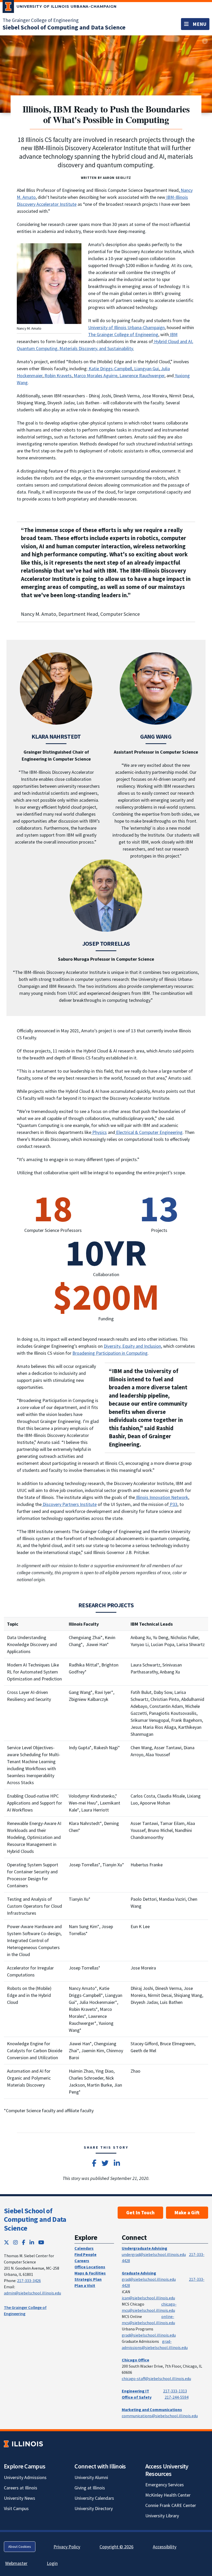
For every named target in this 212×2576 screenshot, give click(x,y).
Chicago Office (135, 2360)
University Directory (94, 2508)
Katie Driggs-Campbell (110, 369)
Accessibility (165, 2547)
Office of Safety (137, 2397)
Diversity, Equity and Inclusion (132, 1346)
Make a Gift (187, 2213)
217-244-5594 (177, 2397)
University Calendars (94, 2498)
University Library (162, 2516)
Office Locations (90, 2267)
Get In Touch (140, 2213)
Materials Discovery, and (83, 348)
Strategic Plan (88, 2279)
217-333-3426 (29, 2280)
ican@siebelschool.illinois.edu (148, 2298)
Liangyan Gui (146, 369)
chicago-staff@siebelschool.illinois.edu (156, 2378)
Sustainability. (120, 348)
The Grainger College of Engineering (41, 20)
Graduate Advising (139, 2273)
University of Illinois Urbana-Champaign (126, 327)
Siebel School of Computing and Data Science (35, 2219)
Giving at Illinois (90, 2488)
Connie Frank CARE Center (171, 2505)
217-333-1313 (175, 2391)
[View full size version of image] (205, 41)
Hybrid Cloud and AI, (173, 341)
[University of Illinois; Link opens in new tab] (23, 2444)
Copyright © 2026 (116, 2547)
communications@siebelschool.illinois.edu (160, 2416)
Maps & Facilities (90, 2273)
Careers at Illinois (21, 2488)
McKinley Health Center (168, 2495)
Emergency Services (165, 2485)
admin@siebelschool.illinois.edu (32, 2293)
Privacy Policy (67, 2547)
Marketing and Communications (152, 2410)
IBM (173, 334)
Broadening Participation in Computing (110, 1353)
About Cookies (20, 2547)
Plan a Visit (85, 2285)
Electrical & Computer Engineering (149, 1132)
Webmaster (16, 2563)
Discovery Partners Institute (69, 1504)
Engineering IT (135, 2391)
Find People (85, 2254)
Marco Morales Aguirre (95, 376)
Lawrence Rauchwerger (141, 376)
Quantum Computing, (38, 348)
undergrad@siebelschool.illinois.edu (154, 2254)
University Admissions (25, 2477)
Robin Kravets (58, 376)
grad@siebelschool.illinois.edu (149, 2279)
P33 (173, 1504)
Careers (82, 2261)
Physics (99, 1132)
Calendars (84, 2248)
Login (52, 2563)
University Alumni (91, 2477)
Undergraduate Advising (145, 2248)
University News (20, 2498)
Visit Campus (16, 2508)
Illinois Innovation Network (162, 1497)
